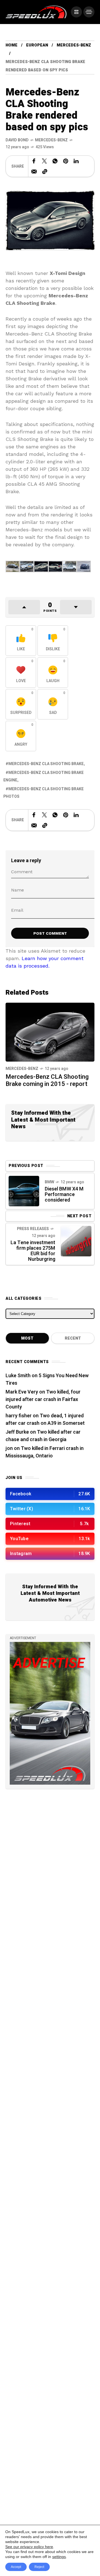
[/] (76, 12)
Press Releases (33, 1229)
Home (12, 45)
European (37, 45)
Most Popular (27, 1340)
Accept (16, 2567)
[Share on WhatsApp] (55, 161)
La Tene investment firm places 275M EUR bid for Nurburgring (33, 1251)
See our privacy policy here (29, 2547)
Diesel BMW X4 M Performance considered (64, 1195)
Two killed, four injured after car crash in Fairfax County (43, 1399)
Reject (39, 2567)
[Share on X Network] (44, 161)
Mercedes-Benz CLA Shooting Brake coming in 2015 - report (47, 1080)
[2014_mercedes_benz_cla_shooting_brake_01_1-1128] (13, 566)
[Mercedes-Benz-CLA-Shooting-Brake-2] (27, 566)
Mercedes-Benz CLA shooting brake (46, 764)
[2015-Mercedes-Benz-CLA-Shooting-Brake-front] (41, 566)
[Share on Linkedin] (76, 161)
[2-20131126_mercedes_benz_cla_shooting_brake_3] (70, 566)
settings (59, 2557)
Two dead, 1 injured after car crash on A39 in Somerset (45, 1420)
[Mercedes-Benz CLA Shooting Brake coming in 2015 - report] (50, 1032)
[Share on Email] (34, 171)
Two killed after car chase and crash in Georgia (43, 1436)
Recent (73, 1338)
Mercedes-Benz (74, 45)
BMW (49, 1182)
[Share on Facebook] (34, 161)
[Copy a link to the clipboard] (45, 171)
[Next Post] (76, 1241)
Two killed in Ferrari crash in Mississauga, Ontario (45, 1452)
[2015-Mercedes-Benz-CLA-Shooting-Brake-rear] (55, 566)
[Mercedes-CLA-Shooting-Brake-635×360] (84, 566)
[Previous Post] (24, 1191)
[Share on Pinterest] (66, 161)
